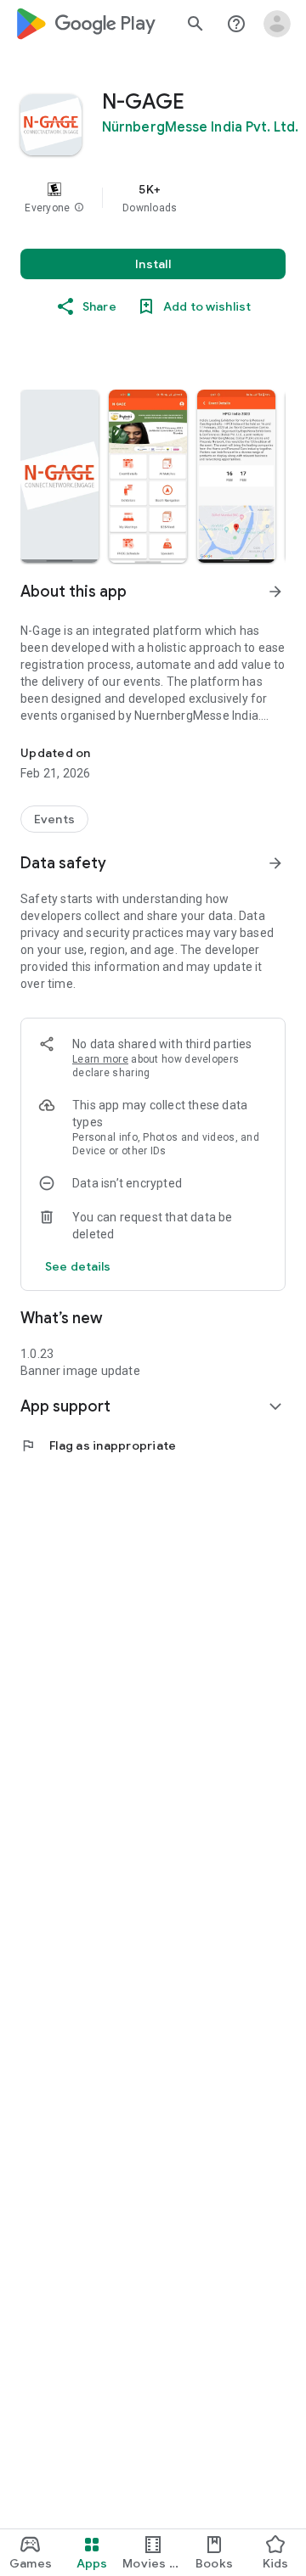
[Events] (54, 819)
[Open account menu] (277, 24)
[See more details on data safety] (78, 1266)
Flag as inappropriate (98, 1445)
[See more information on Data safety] (275, 863)
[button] (79, 208)
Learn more (100, 1059)
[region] (153, 198)
